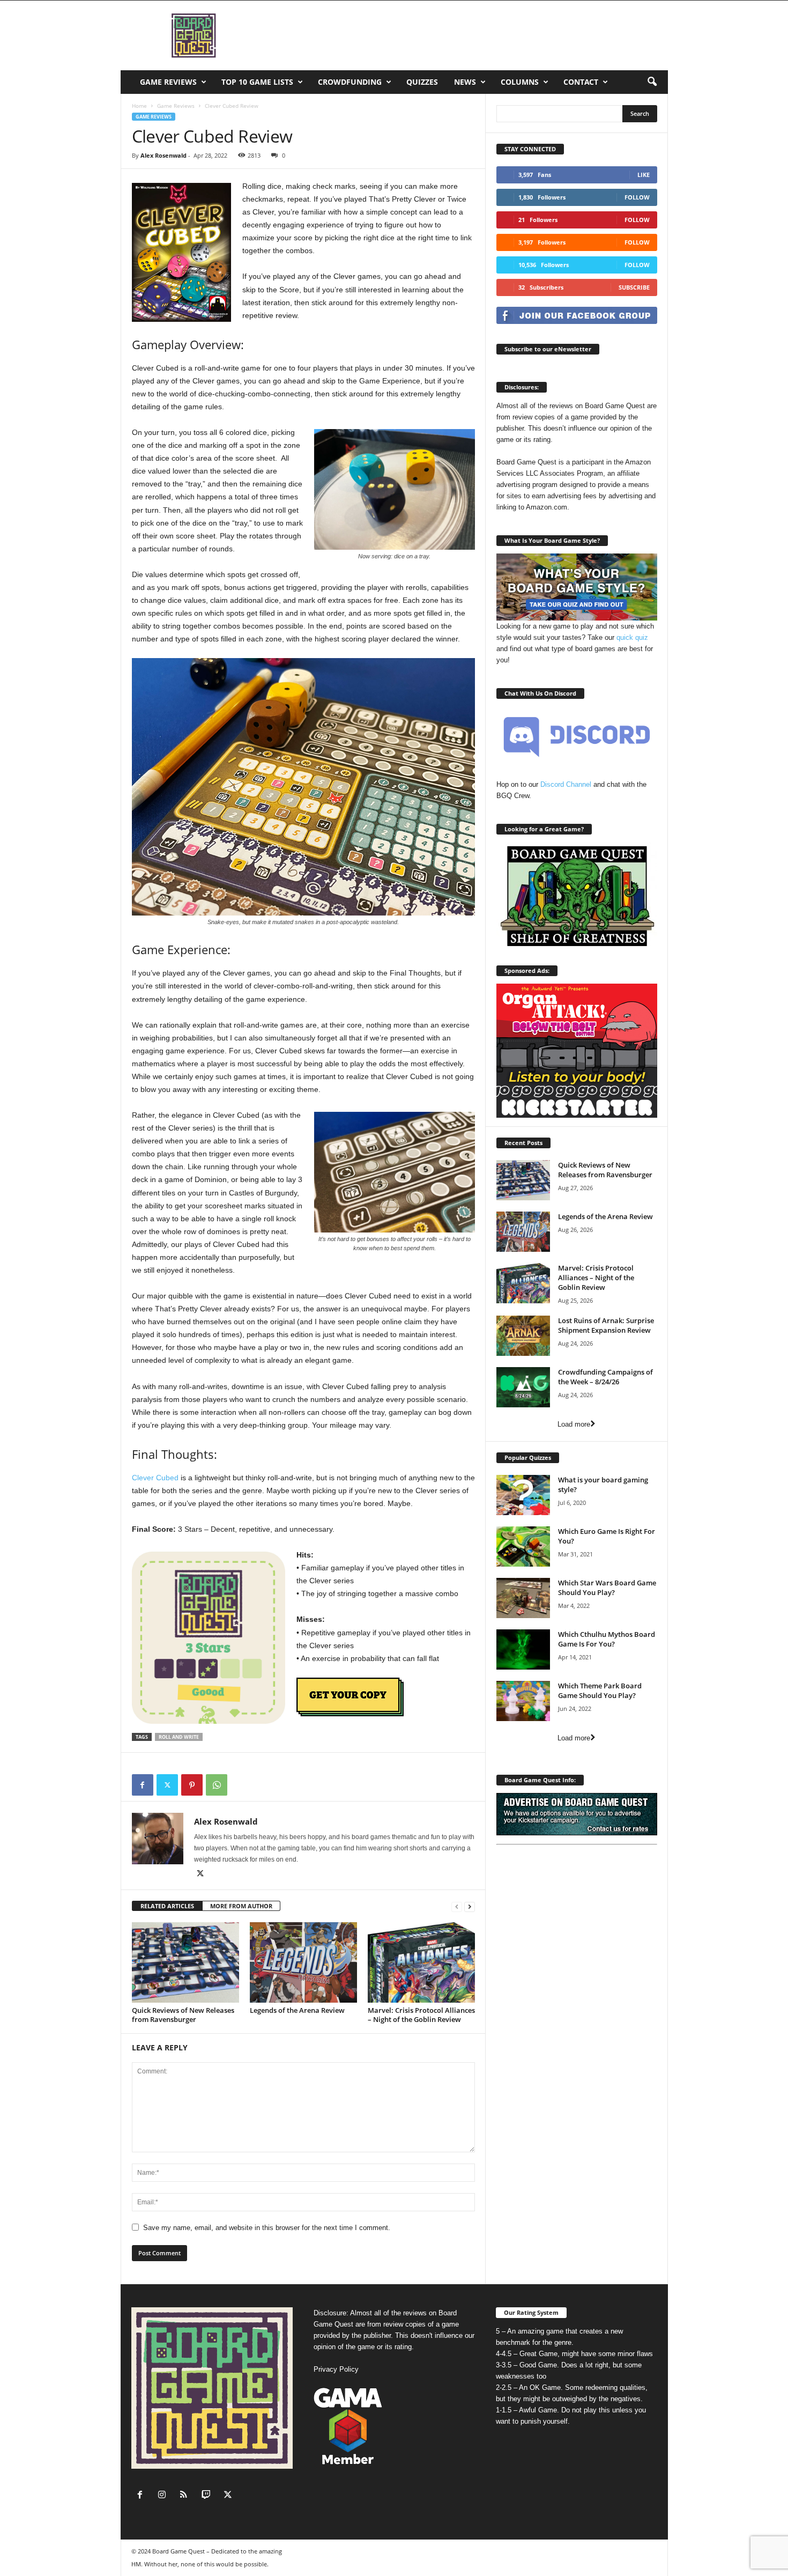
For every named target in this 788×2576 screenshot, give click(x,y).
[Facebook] (143, 1785)
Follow (637, 197)
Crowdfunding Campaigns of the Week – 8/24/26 (605, 1377)
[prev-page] (457, 1906)
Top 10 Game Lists (257, 82)
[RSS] (186, 2496)
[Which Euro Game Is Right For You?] (523, 1547)
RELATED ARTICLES (167, 1906)
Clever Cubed (155, 1478)
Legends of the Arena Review (297, 2010)
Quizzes (422, 82)
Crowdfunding (350, 82)
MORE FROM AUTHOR (241, 1906)
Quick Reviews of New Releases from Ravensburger (183, 2015)
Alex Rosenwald (163, 155)
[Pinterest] (192, 1785)
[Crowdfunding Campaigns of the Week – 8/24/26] (523, 1387)
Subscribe (634, 287)
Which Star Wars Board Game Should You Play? (607, 1588)
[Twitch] (208, 2496)
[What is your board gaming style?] (523, 1495)
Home (139, 106)
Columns (520, 82)
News (465, 82)
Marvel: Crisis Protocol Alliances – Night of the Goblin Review (421, 2015)
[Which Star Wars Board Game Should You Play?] (523, 1598)
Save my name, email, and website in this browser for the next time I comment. (267, 2228)
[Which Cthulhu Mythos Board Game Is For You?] (523, 1649)
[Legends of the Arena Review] (303, 1962)
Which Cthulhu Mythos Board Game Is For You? (607, 1639)
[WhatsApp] (217, 1785)
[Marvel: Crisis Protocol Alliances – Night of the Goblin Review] (421, 1962)
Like (644, 175)
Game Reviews (168, 82)
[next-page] (470, 1906)
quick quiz (632, 637)
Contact (581, 82)
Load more (574, 1424)
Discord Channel (566, 784)
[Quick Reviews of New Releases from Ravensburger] (185, 1962)
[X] (167, 1785)
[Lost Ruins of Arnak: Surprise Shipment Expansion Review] (523, 1336)
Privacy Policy (336, 2369)
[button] (652, 82)
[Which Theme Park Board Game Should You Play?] (523, 1701)
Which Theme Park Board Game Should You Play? (600, 1691)
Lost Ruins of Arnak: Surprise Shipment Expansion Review (606, 1325)
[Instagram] (164, 2496)
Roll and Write (179, 1737)
